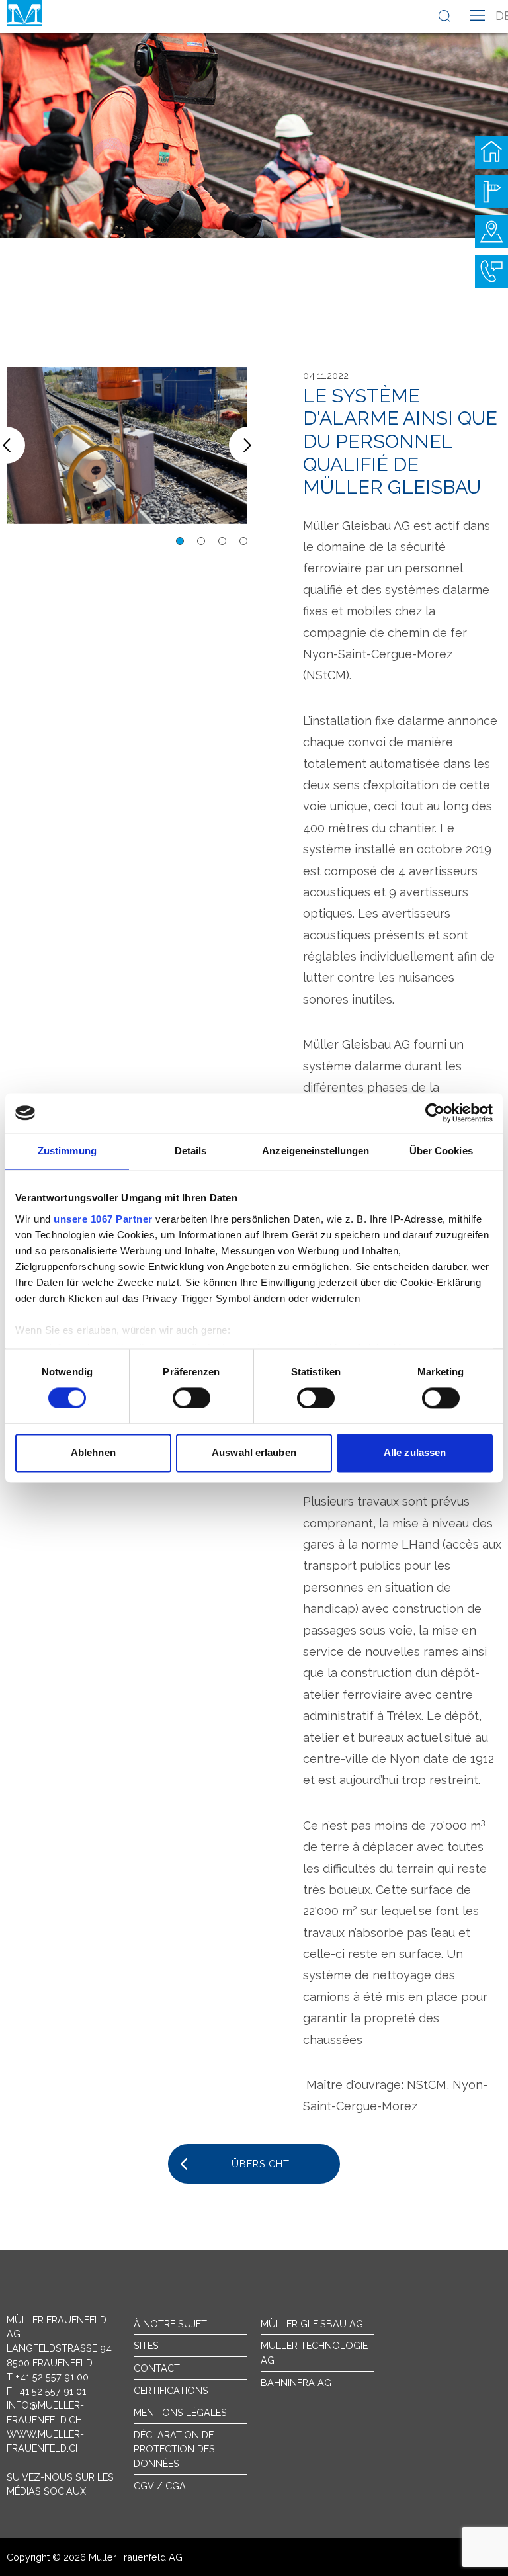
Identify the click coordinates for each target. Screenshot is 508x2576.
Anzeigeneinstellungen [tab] (316, 1151)
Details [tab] (191, 1151)
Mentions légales (180, 2412)
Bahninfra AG (296, 2383)
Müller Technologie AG (314, 2353)
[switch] (191, 1398)
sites (146, 2345)
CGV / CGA (160, 2486)
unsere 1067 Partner (103, 1219)
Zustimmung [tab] (67, 1151)
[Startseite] (491, 152)
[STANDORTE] (491, 232)
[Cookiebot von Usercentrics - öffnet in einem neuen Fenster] (435, 1113)
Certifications (171, 2390)
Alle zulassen (415, 1453)
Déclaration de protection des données (174, 2449)
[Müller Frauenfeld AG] (24, 13)
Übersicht (261, 2164)
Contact (157, 2368)
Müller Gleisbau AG (312, 2324)
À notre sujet (170, 2324)
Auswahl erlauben (254, 1453)
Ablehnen (93, 1453)
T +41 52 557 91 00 (48, 2377)
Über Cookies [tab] (441, 1151)
